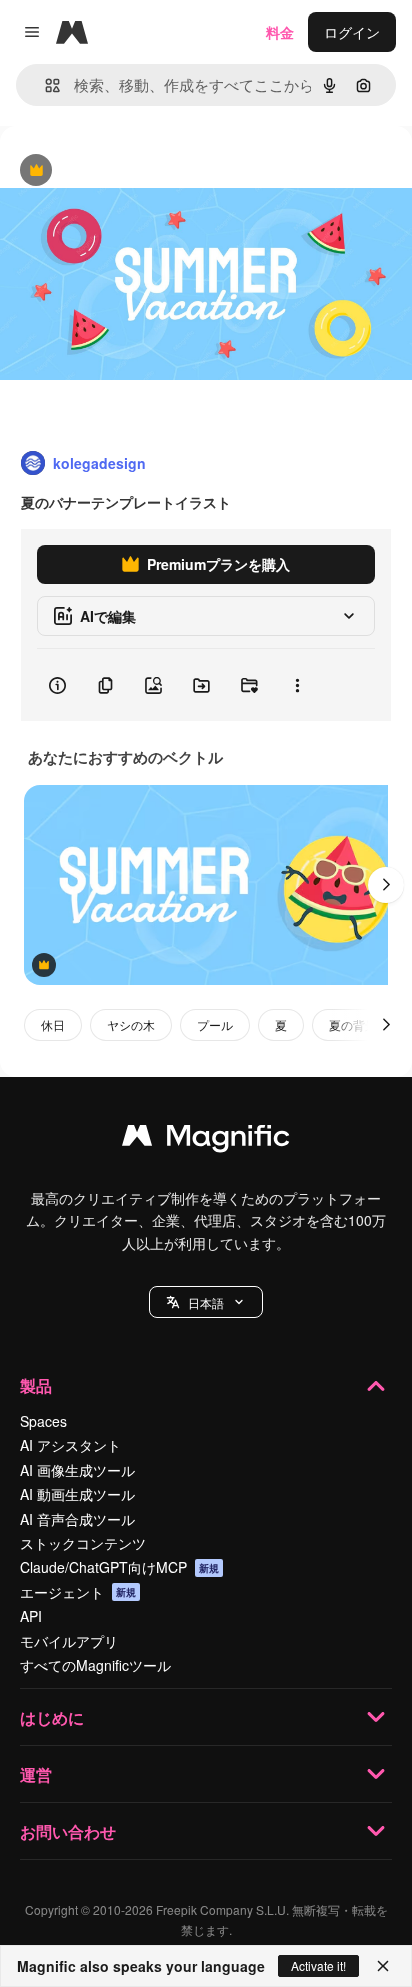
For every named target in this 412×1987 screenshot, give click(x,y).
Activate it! (318, 1965)
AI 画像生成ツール (77, 1470)
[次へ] (386, 885)
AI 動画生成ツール (77, 1494)
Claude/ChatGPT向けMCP (119, 1567)
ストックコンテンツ (83, 1543)
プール (215, 1024)
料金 (280, 32)
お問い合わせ (68, 1831)
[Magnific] (206, 1140)
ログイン (352, 32)
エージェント (78, 1592)
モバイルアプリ (69, 1641)
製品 (36, 1385)
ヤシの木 (131, 1024)
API (31, 1616)
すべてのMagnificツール (95, 1665)
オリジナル (137, 171)
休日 (53, 1024)
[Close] (383, 1966)
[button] (206, 1302)
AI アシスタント (70, 1445)
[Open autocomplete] (44, 85)
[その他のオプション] (297, 685)
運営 (36, 1774)
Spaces (43, 1421)
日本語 (206, 1302)
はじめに (52, 1717)
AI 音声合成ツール (77, 1519)
